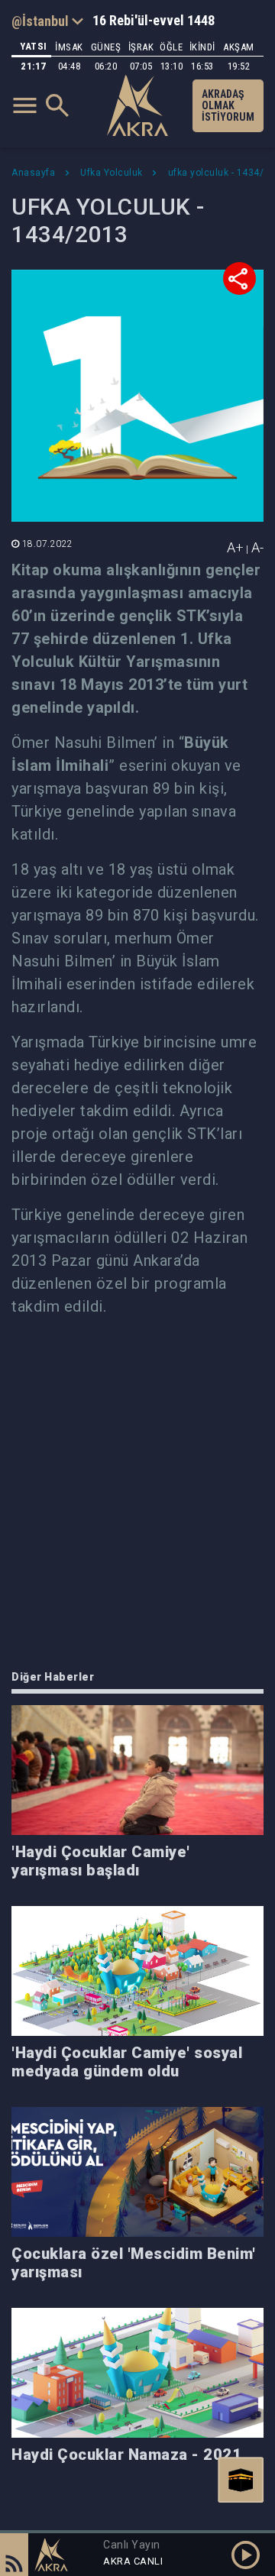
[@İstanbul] (47, 21)
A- (257, 547)
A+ (235, 547)
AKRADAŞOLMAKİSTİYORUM (228, 105)
